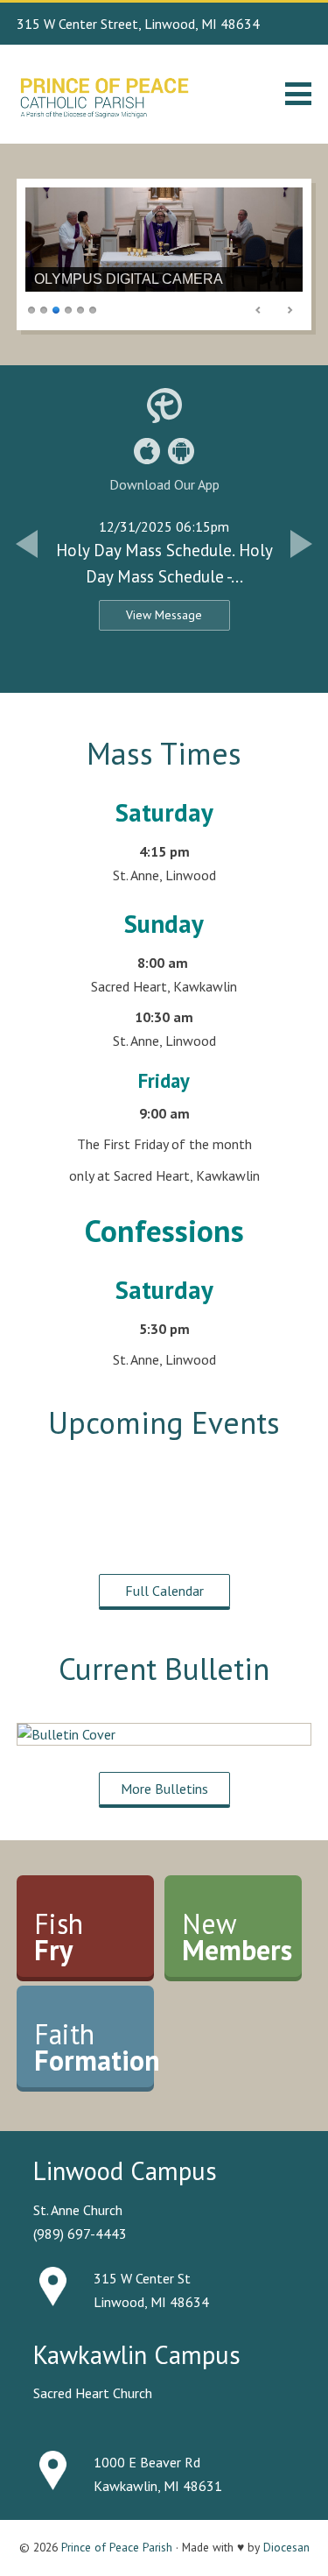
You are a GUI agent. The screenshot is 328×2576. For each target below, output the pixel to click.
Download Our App (164, 484)
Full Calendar (164, 1591)
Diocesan (286, 2547)
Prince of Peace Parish (117, 2547)
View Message (164, 615)
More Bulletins (164, 1789)
